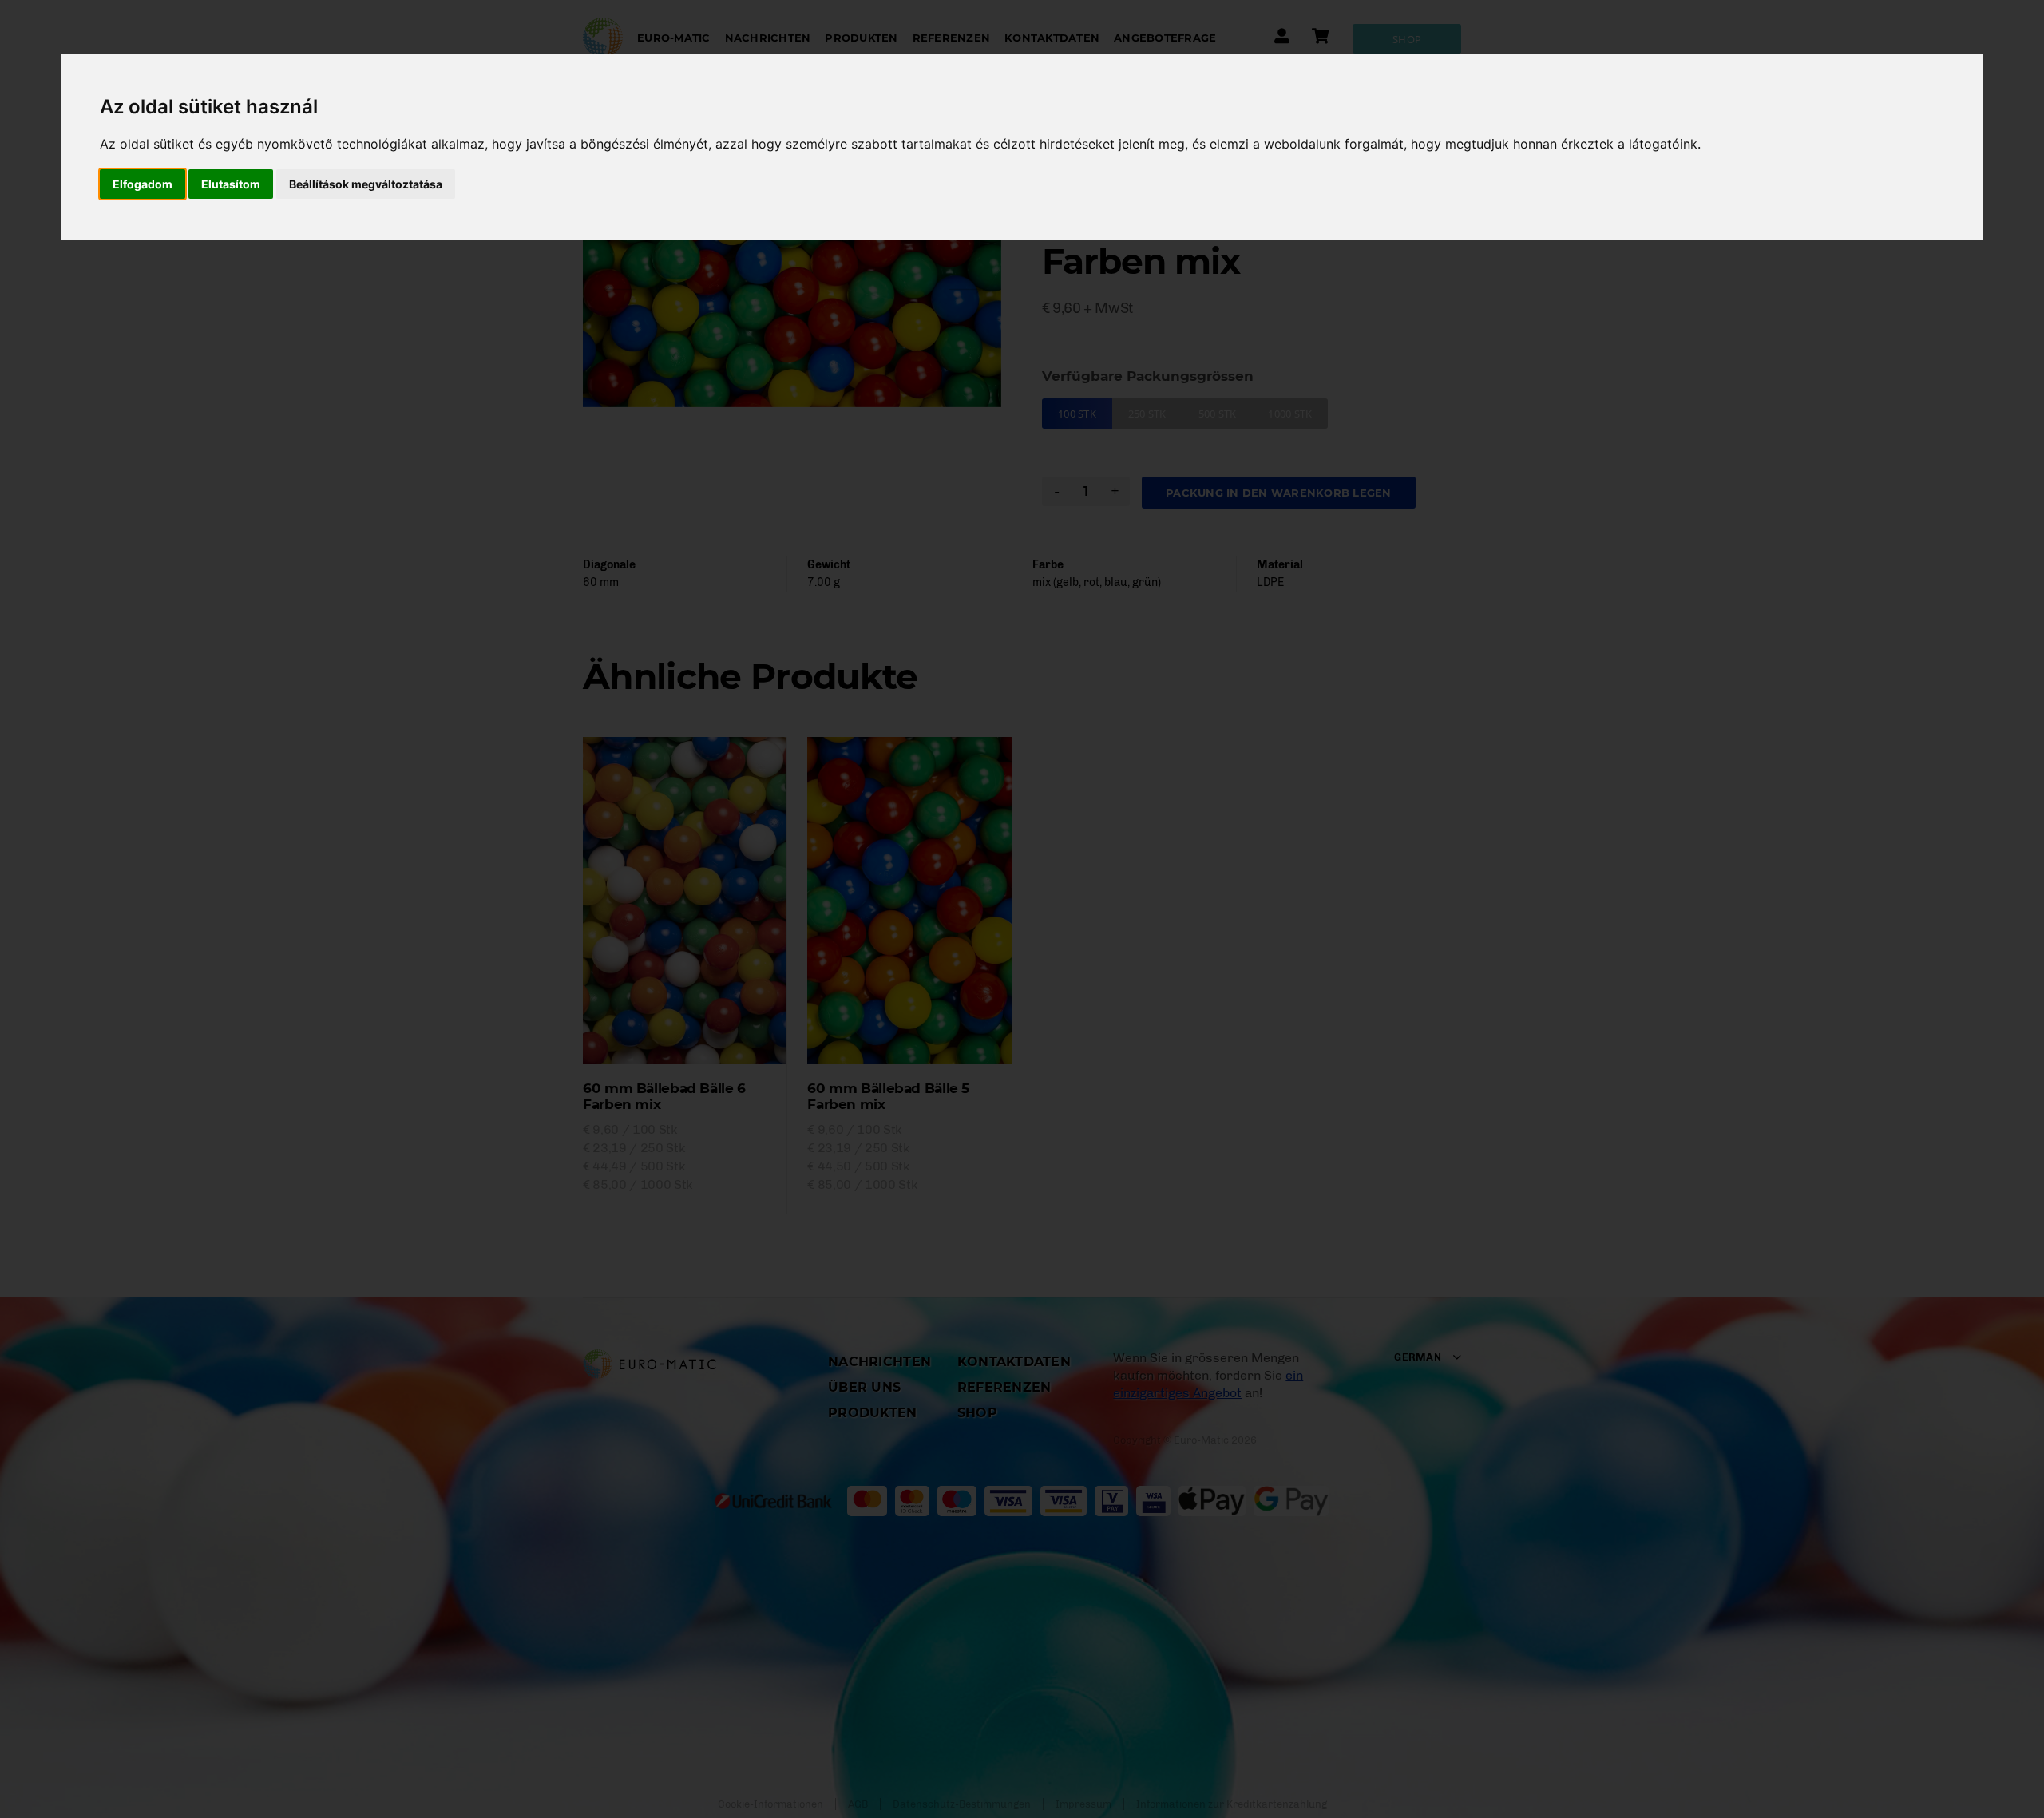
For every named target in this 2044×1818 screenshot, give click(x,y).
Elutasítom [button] (231, 184)
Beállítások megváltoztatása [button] (366, 184)
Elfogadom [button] (143, 184)
